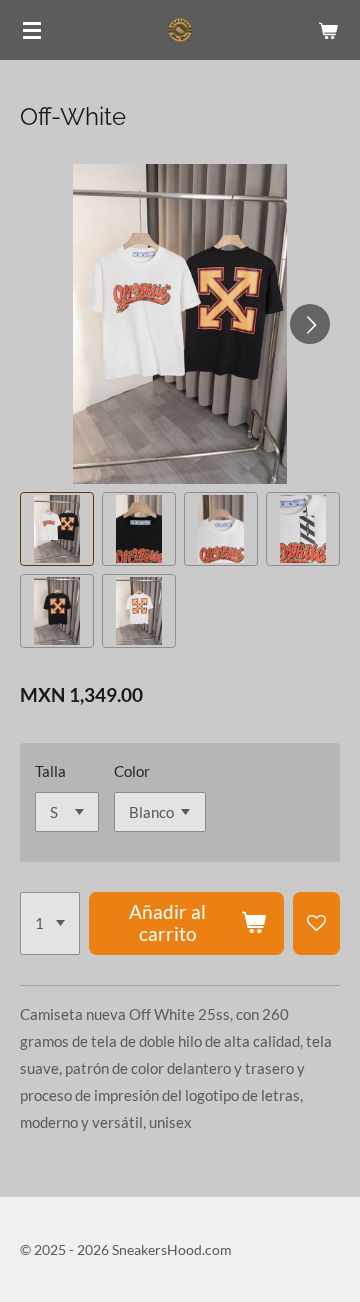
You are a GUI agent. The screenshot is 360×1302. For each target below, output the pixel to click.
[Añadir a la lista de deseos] (316, 924)
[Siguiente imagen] (310, 324)
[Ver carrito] (328, 30)
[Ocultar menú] (32, 30)
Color (132, 771)
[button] (57, 529)
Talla (50, 771)
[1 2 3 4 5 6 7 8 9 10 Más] (50, 924)
